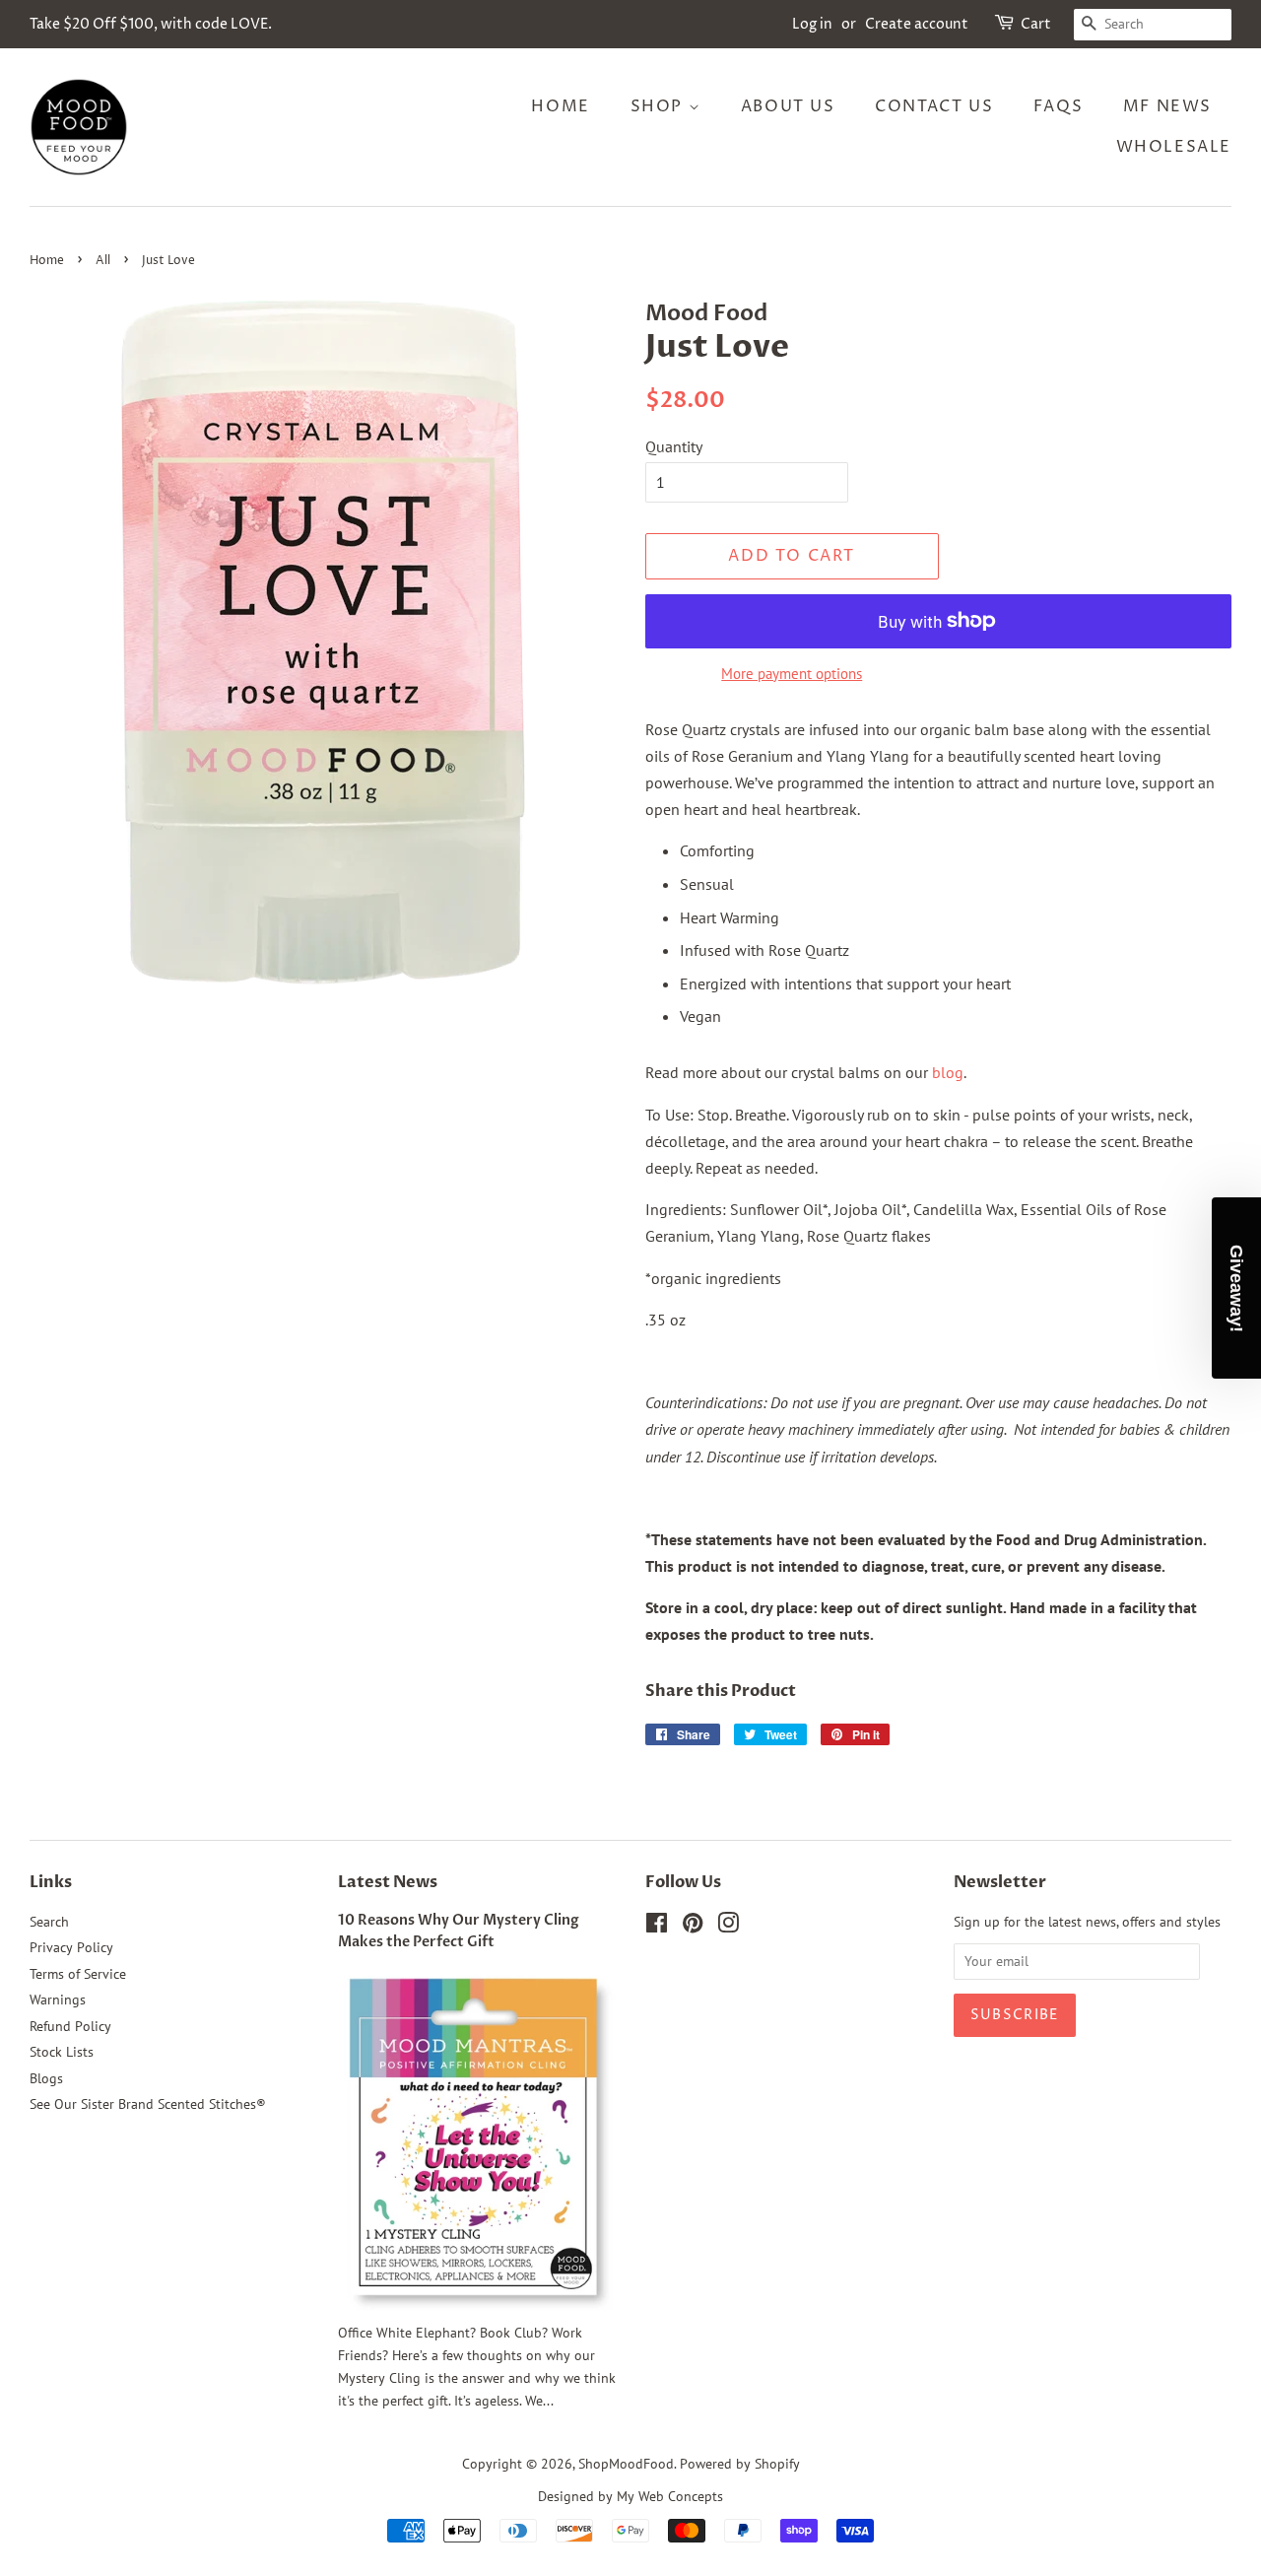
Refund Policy (70, 2026)
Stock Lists (62, 2052)
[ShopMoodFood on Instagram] (728, 1927)
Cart (1036, 24)
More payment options (792, 674)
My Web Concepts (670, 2496)
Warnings (58, 2000)
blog (948, 1072)
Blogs (46, 2078)
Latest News (388, 1882)
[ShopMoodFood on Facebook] (657, 1927)
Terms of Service (78, 1974)
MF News (1167, 106)
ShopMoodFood (626, 2464)
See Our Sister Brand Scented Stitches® (148, 2104)
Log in (812, 24)
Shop (660, 106)
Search (49, 1922)
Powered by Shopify (740, 2464)
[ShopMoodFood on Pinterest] (693, 1927)
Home (560, 106)
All (103, 261)
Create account (917, 24)
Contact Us (934, 106)
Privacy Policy (71, 1947)
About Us (788, 106)
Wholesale (1174, 147)
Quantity (674, 446)
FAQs (1058, 106)
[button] (1236, 1288)
